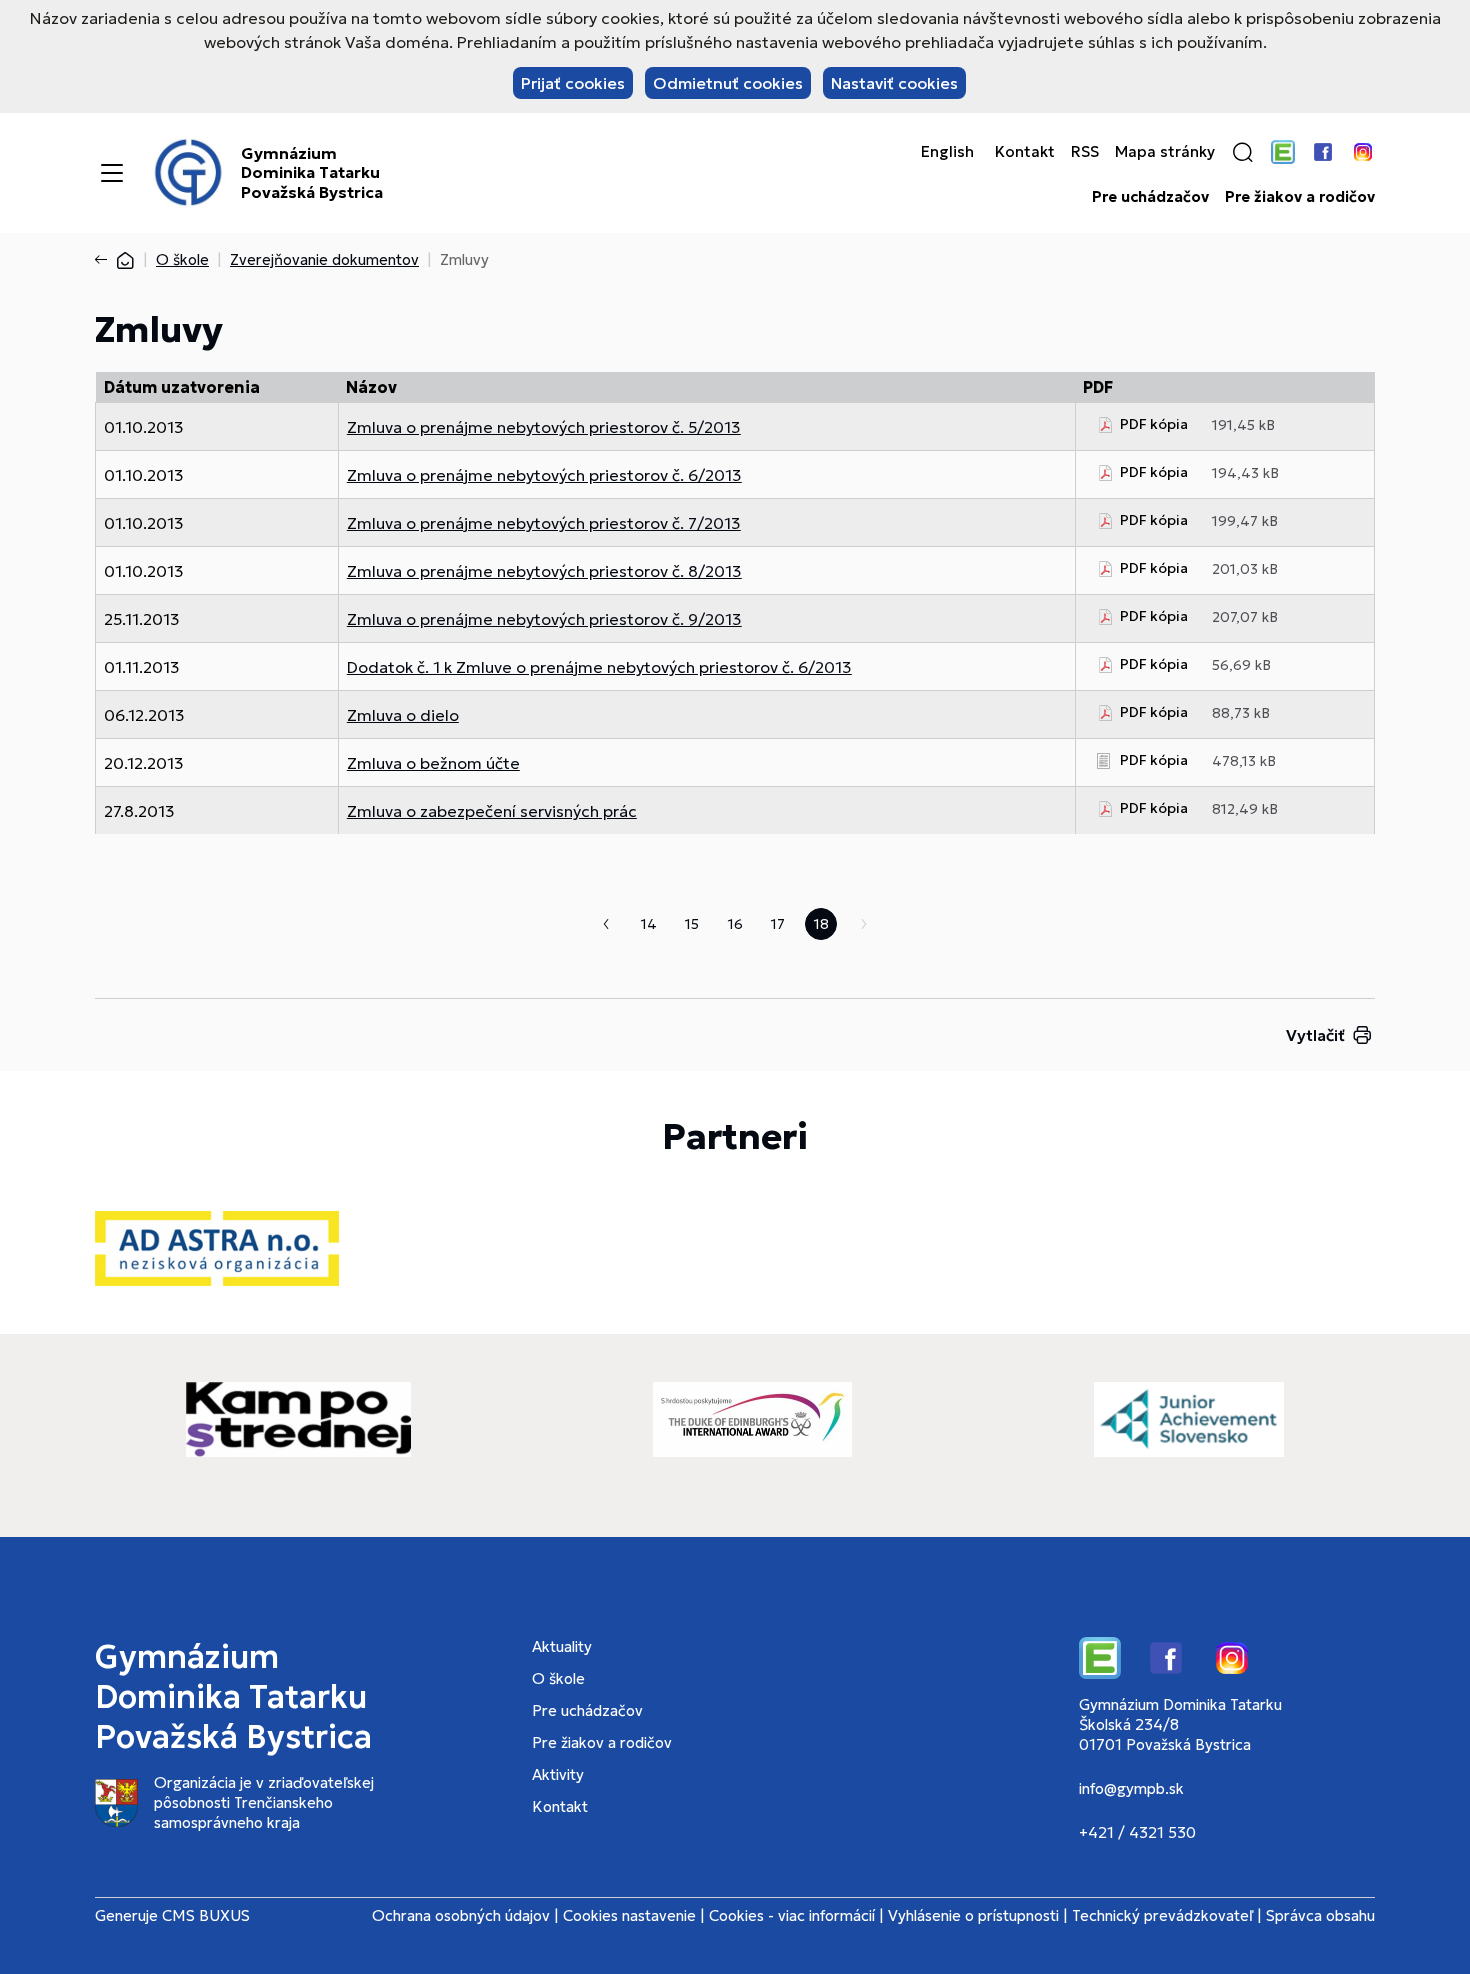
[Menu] (112, 173)
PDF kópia (1154, 424)
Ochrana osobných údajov (461, 1915)
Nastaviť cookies (894, 83)
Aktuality (562, 1646)
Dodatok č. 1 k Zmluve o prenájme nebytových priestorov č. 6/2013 (599, 667)
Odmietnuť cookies (728, 83)
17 (778, 924)
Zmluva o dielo (403, 715)
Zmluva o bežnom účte (433, 763)
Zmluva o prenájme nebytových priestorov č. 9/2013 (544, 619)
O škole (182, 259)
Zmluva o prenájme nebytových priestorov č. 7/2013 (544, 523)
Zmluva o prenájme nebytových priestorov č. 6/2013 (544, 475)
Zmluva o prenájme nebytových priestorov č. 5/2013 (544, 427)
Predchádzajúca (606, 924)
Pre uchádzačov (1150, 197)
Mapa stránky (1165, 152)
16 (735, 924)
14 (649, 924)
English (947, 152)
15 (692, 924)
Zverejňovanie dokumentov (324, 259)
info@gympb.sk (1131, 1788)
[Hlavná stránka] (125, 259)
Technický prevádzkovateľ (1162, 1915)
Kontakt (1025, 152)
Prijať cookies (573, 83)
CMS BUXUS (206, 1915)
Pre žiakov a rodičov (1300, 197)
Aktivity (558, 1774)
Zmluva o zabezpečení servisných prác (492, 811)
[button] (1243, 152)
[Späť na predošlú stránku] (105, 260)
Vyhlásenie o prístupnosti (973, 1915)
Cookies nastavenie (629, 1915)
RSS (1085, 152)
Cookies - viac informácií (792, 1915)
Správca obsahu (1320, 1915)
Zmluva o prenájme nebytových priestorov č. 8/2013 (544, 571)
